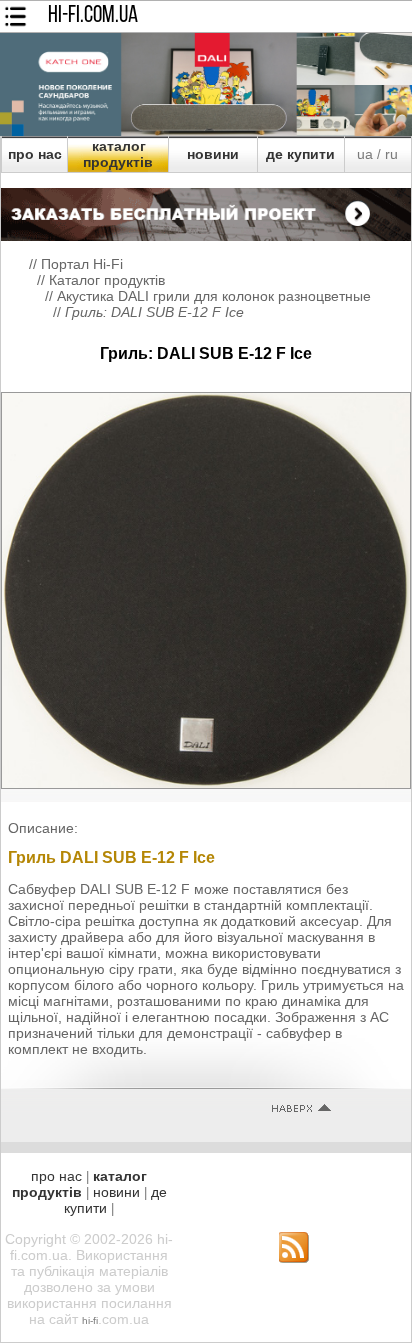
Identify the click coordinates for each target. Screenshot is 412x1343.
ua (365, 154)
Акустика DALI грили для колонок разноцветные (214, 296)
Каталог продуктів (107, 280)
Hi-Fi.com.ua (93, 16)
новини (213, 154)
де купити (300, 154)
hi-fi (90, 1320)
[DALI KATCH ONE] (206, 131)
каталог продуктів (118, 154)
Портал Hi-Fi (82, 264)
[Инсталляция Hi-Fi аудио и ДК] (206, 209)
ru (391, 154)
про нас (35, 154)
